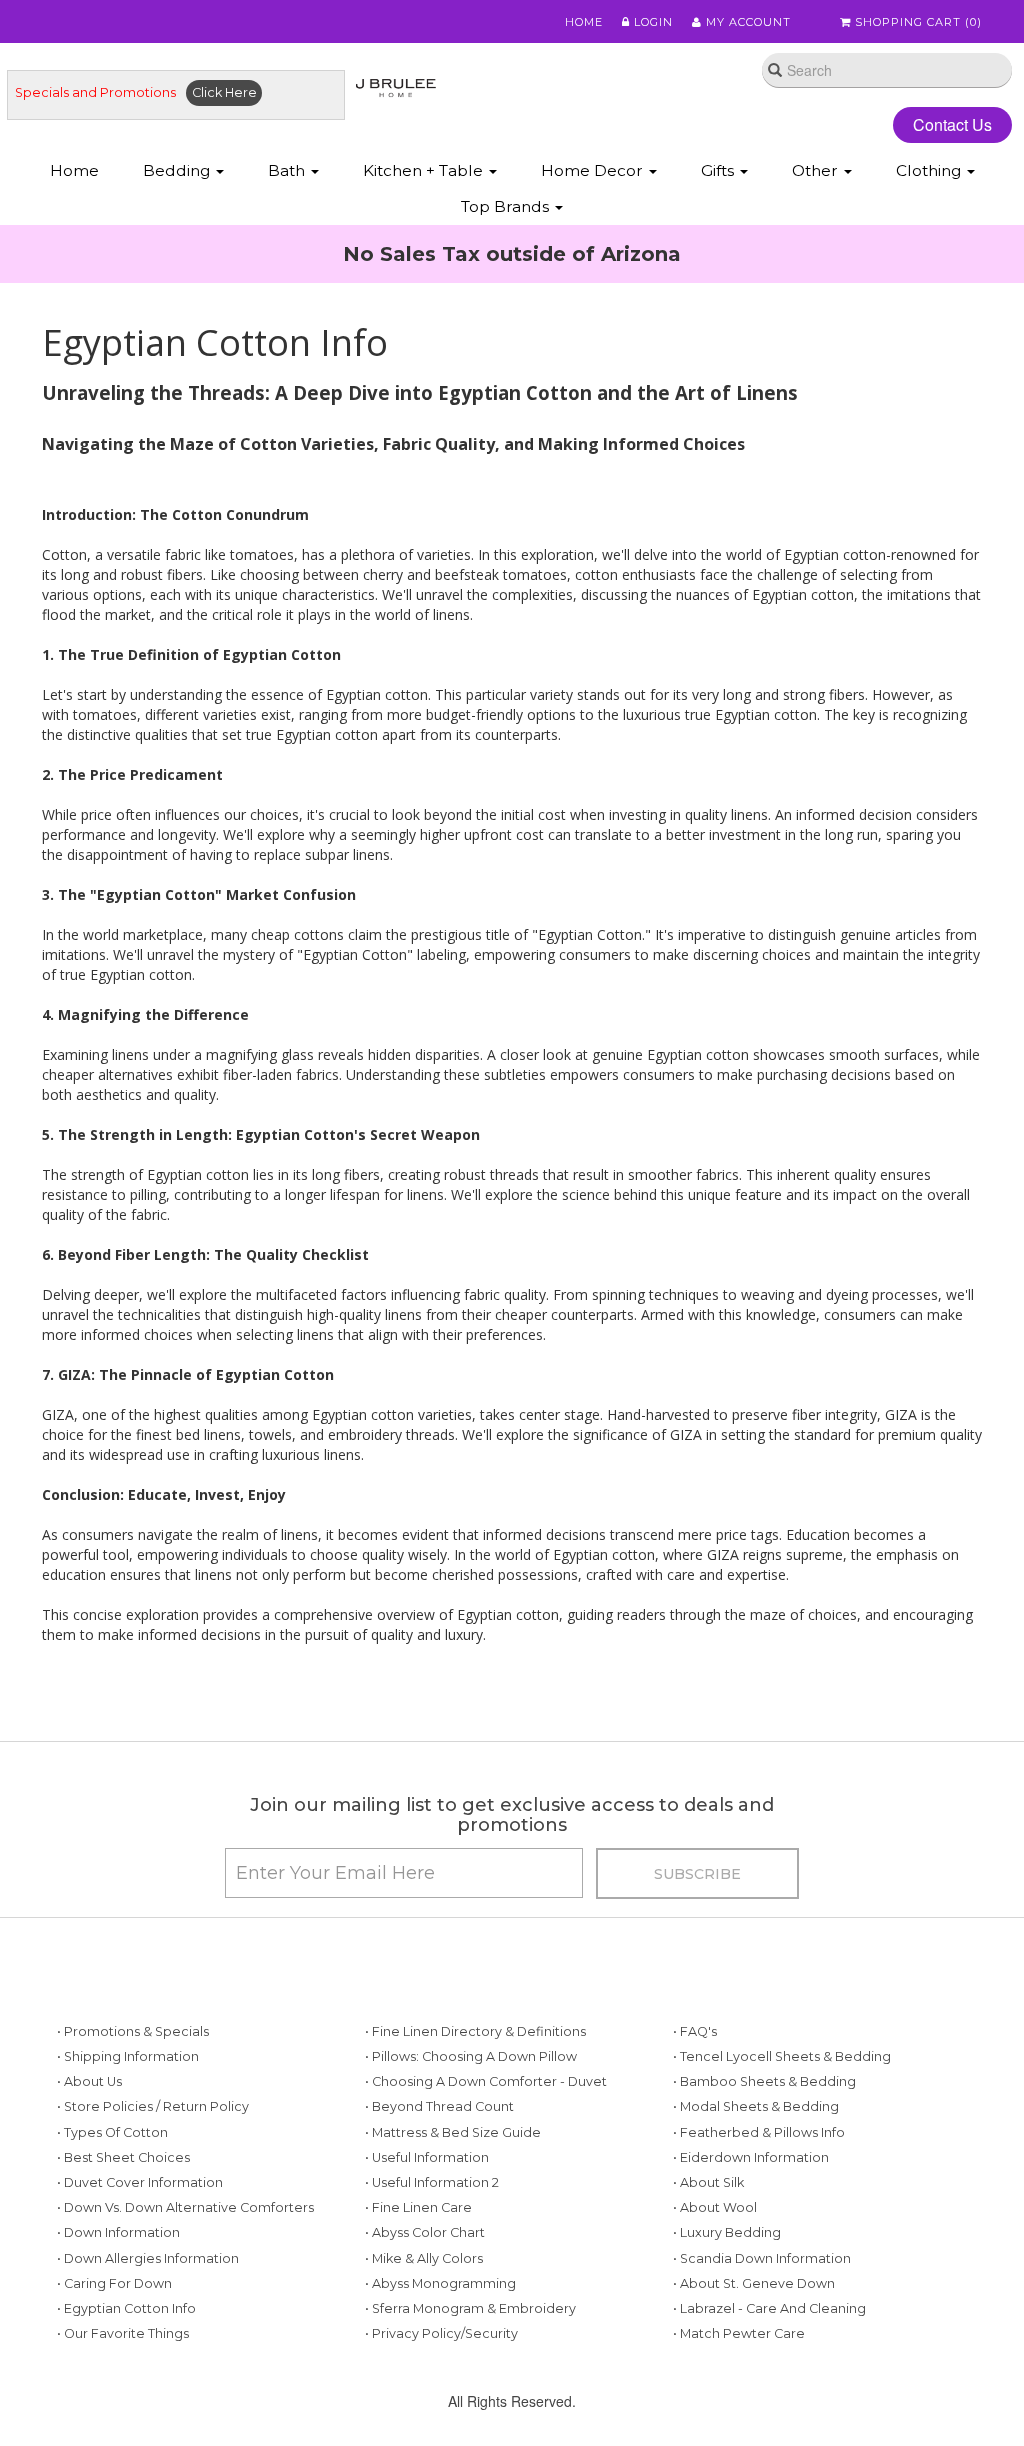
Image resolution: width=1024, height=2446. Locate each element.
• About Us (89, 2081)
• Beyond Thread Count (439, 2106)
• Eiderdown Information (751, 2157)
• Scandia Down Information (762, 2258)
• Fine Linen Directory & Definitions (475, 2031)
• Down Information (118, 2232)
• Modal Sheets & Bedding (756, 2106)
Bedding (178, 170)
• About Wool (715, 2207)
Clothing (930, 170)
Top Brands (507, 206)
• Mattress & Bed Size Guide (453, 2132)
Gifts (719, 170)
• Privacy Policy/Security (441, 2333)
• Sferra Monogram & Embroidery (470, 2308)
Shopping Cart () (916, 22)
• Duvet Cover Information (140, 2182)
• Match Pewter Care (739, 2333)
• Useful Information (427, 2157)
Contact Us (952, 124)
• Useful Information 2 (432, 2182)
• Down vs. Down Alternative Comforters (185, 2207)
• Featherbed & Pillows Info (759, 2132)
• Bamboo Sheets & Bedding (764, 2081)
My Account (746, 22)
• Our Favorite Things (123, 2333)
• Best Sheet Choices (123, 2157)
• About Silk (708, 2182)
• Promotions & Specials (133, 2031)
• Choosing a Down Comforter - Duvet (486, 2081)
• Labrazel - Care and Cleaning (769, 2308)
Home (584, 22)
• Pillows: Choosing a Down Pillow (471, 2056)
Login (651, 22)
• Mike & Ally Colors (424, 2258)
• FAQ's (695, 2031)
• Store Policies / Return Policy (153, 2106)
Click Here (224, 92)
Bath (288, 170)
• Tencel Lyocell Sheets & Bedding (782, 2056)
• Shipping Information (128, 2056)
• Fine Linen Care (418, 2207)
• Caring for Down (114, 2283)
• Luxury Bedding (727, 2232)
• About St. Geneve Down (754, 2283)
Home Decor (594, 170)
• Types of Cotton (112, 2132)
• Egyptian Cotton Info (126, 2308)
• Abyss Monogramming (440, 2283)
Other (817, 170)
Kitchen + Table (425, 170)
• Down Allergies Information (148, 2258)
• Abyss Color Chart (425, 2232)
